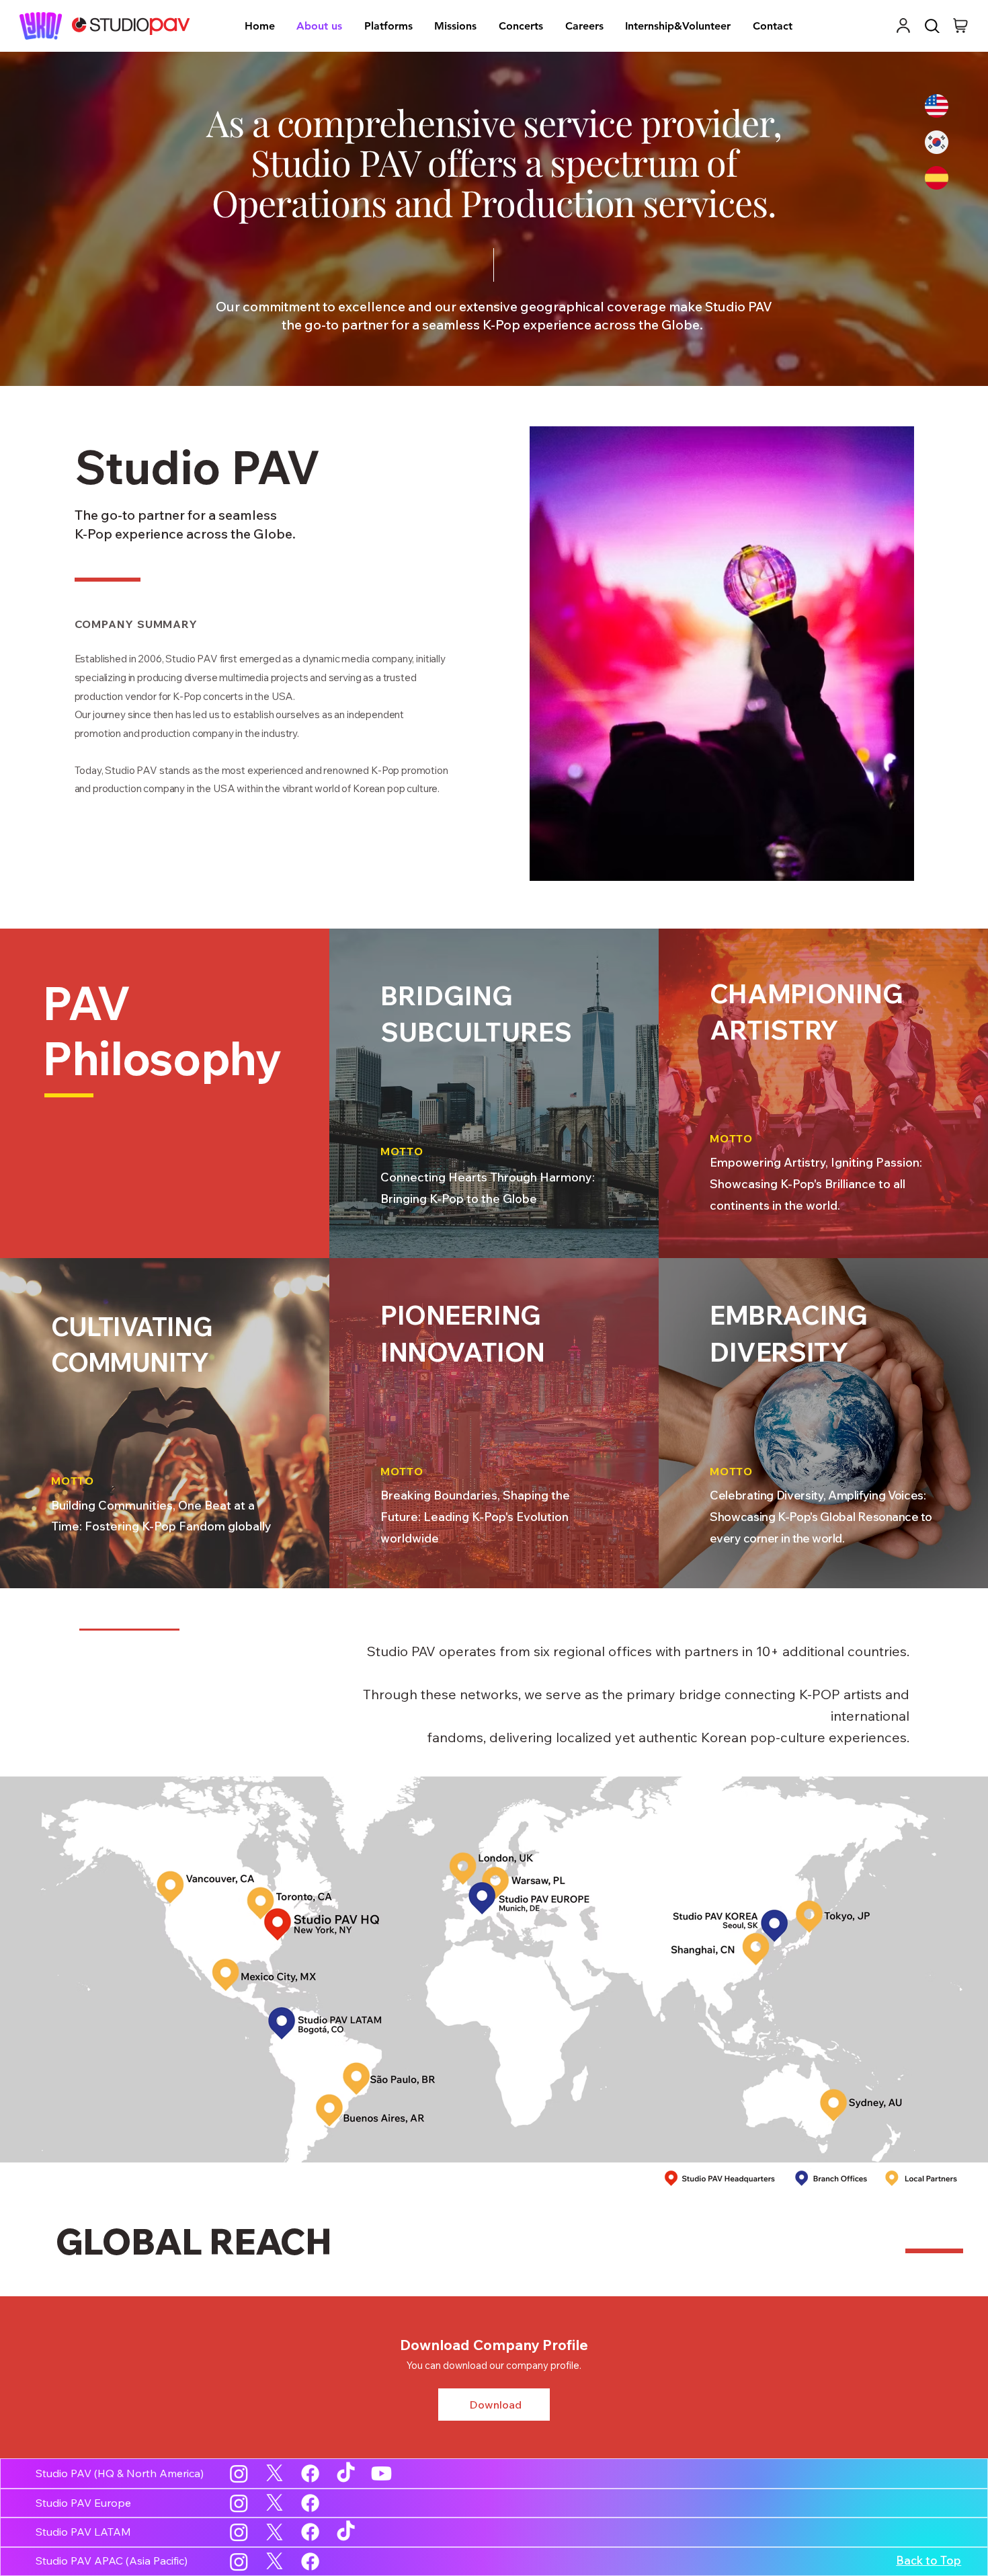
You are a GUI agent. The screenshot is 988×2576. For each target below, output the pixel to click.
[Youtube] (381, 2473)
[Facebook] (310, 2473)
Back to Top (929, 2560)
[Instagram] (239, 2473)
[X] (275, 2473)
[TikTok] (346, 2473)
